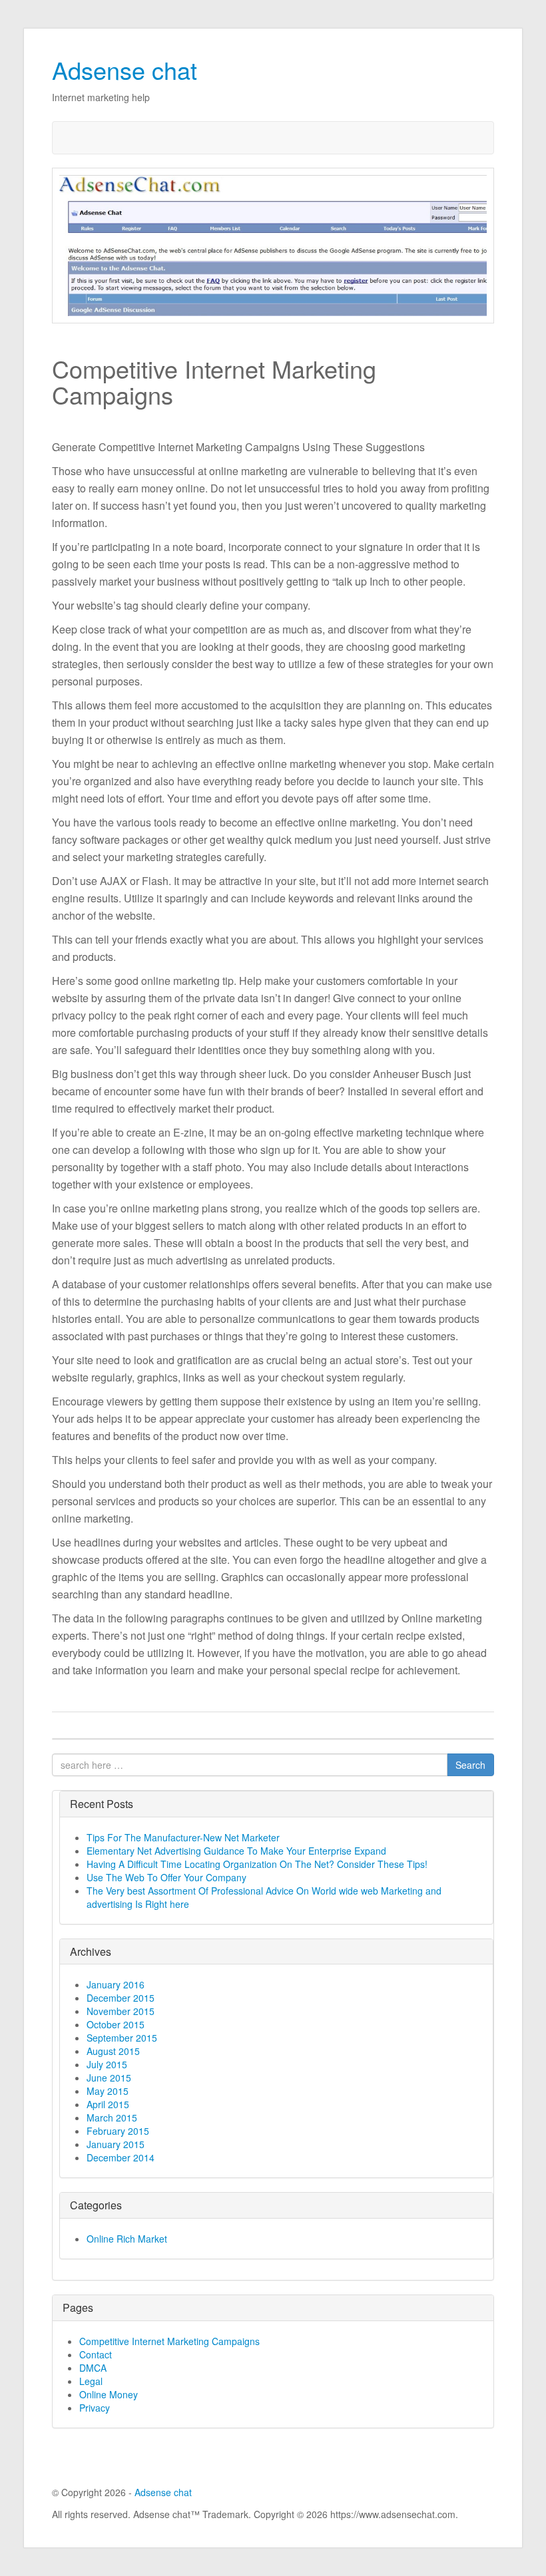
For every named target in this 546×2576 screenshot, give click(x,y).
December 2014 (121, 2157)
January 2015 (116, 2144)
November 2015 (121, 2011)
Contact (96, 2354)
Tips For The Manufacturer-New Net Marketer (183, 1837)
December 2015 (121, 1998)
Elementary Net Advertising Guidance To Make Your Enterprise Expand (236, 1851)
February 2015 (118, 2131)
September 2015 (122, 2038)
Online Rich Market (127, 2239)
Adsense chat (125, 70)
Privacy (95, 2408)
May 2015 (108, 2091)
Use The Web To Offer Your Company (166, 1877)
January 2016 (116, 1984)
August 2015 (113, 2051)
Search (470, 1765)
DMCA (93, 2368)
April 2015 (108, 2104)
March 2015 (112, 2117)
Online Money (109, 2394)
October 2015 (116, 2024)
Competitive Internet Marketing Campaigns (169, 2341)
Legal (91, 2381)
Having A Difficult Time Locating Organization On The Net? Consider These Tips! (257, 1864)
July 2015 (107, 2064)
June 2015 (109, 2078)
